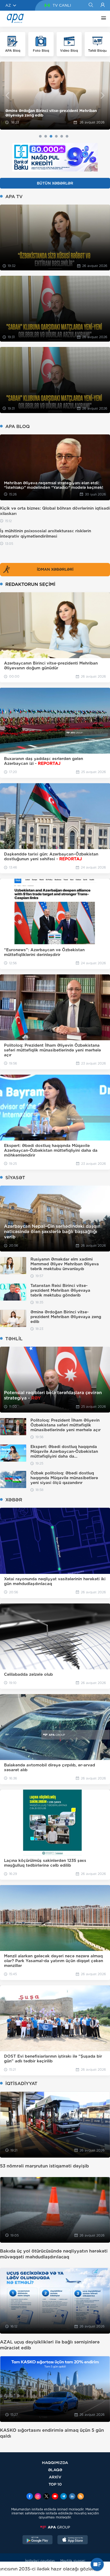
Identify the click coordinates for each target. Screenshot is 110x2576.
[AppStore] (73, 2540)
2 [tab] (46, 136)
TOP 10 (55, 2484)
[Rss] (81, 2497)
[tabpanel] (55, 96)
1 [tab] (40, 136)
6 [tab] (67, 136)
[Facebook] (30, 2497)
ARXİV (55, 2477)
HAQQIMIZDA (55, 2463)
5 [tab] (62, 136)
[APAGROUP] (55, 2527)
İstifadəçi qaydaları (40, 2561)
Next (103, 96)
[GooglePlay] (38, 2540)
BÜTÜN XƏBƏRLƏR (55, 183)
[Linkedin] (72, 2497)
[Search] (91, 5)
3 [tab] (51, 136)
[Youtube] (55, 2497)
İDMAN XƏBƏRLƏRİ (55, 569)
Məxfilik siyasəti (73, 2561)
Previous (7, 96)
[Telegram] (64, 2497)
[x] (46, 2497)
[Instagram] (38, 2497)
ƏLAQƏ (55, 2470)
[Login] (103, 5)
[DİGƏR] (102, 19)
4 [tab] (56, 136)
